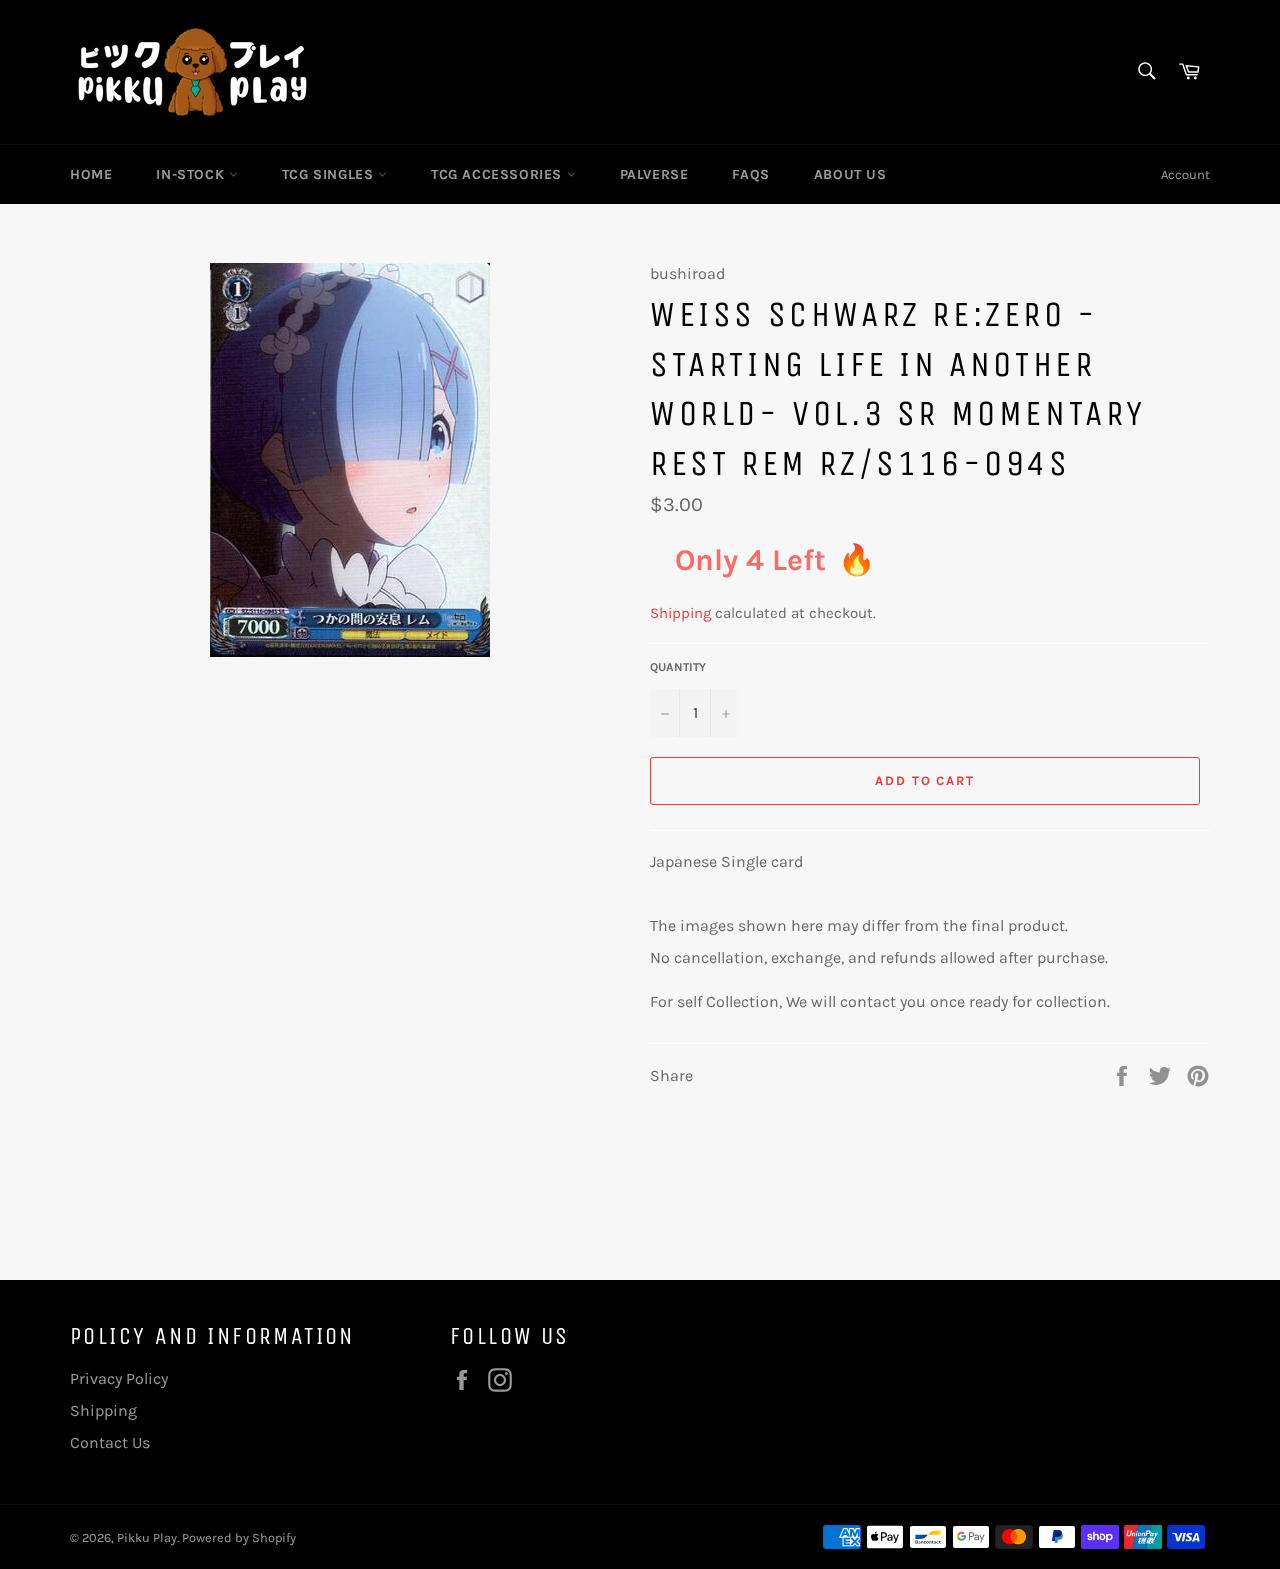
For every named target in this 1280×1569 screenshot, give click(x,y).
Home (91, 174)
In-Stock (192, 174)
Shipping (680, 613)
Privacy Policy (119, 1378)
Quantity (678, 667)
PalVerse (654, 174)
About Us (850, 174)
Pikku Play (147, 1537)
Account (1185, 174)
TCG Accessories (499, 174)
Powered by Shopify (239, 1537)
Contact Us (110, 1442)
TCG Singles (330, 174)
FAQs (750, 174)
